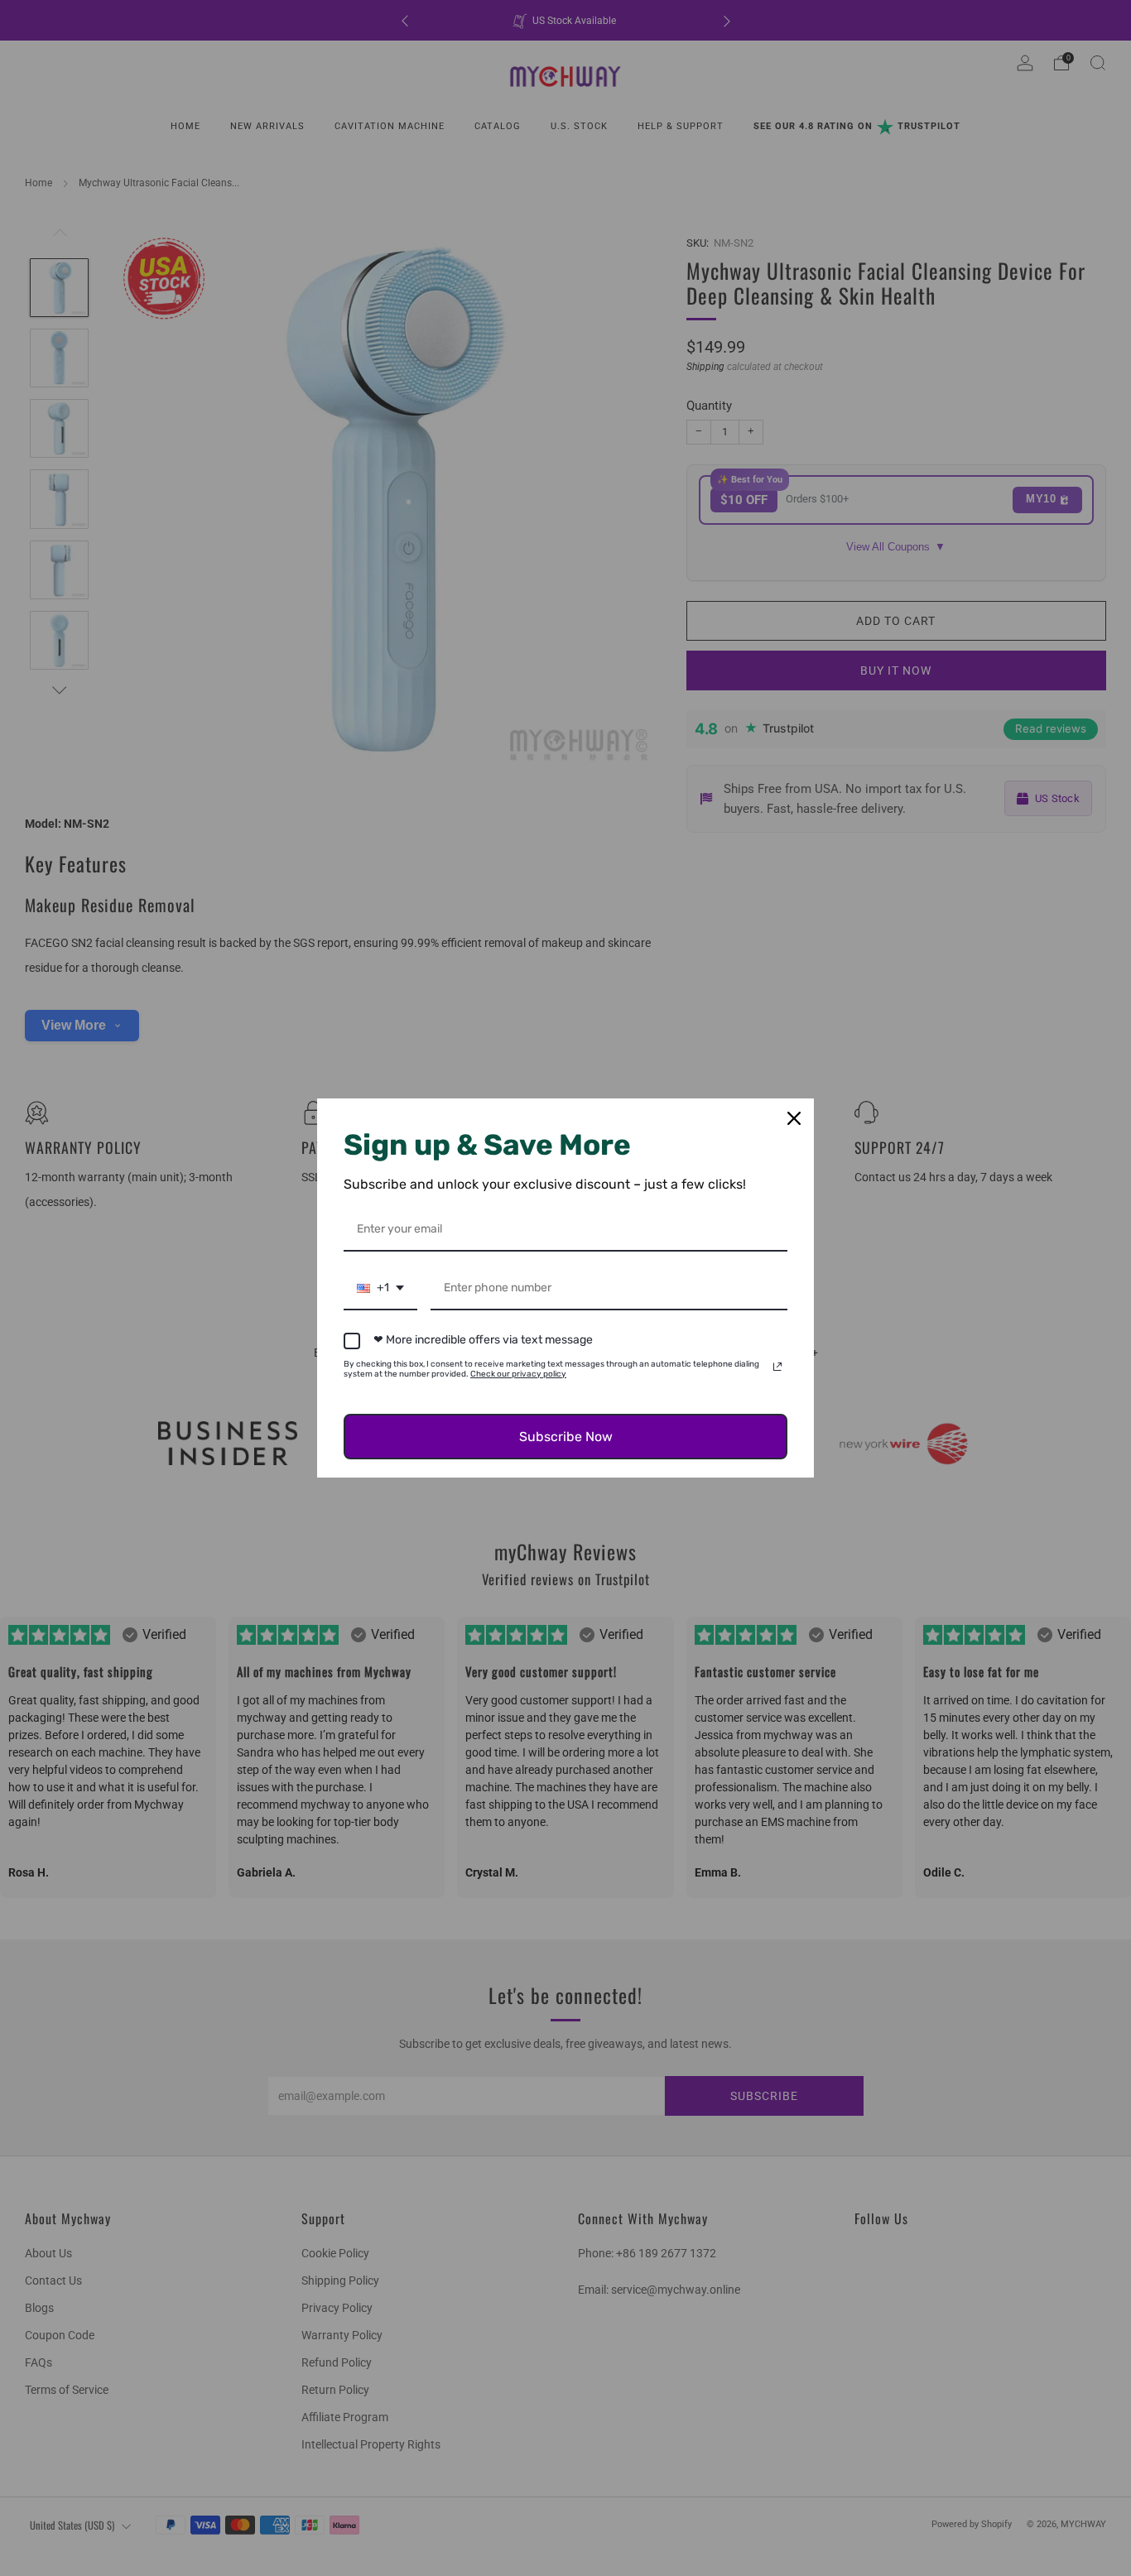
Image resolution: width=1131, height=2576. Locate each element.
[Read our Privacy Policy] (777, 1367)
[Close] (794, 1118)
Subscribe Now (566, 1437)
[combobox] (380, 1289)
